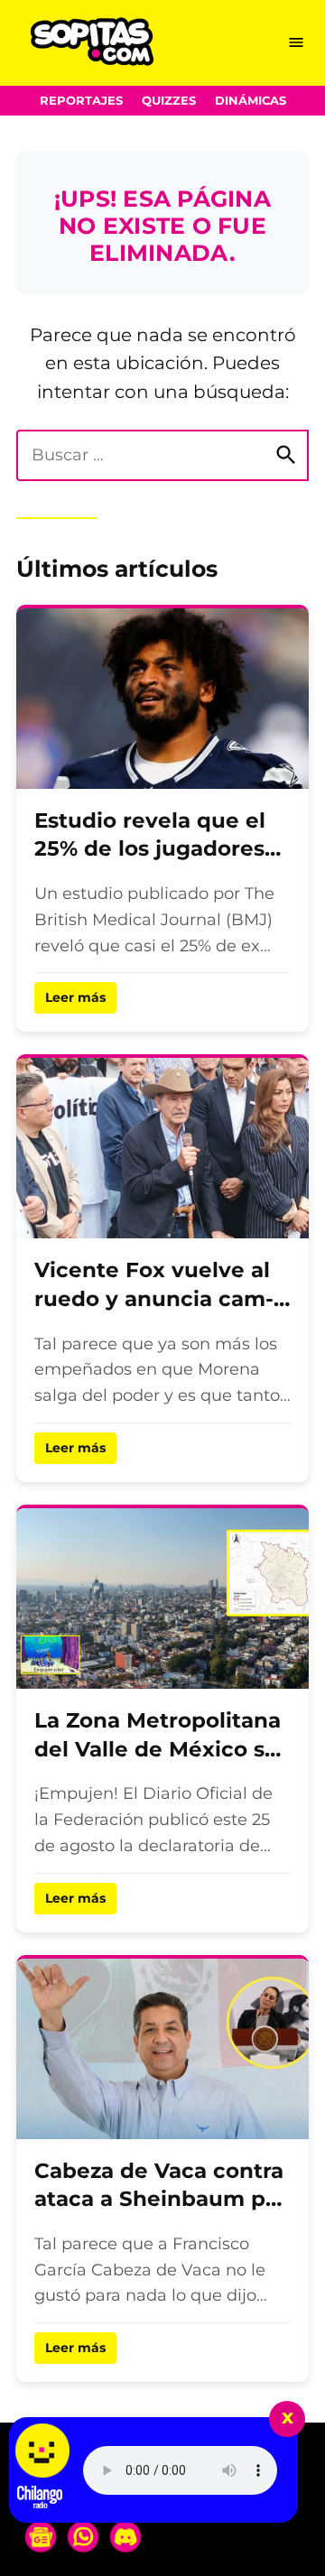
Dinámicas (251, 101)
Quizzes (169, 101)
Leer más (75, 997)
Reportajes (81, 101)
